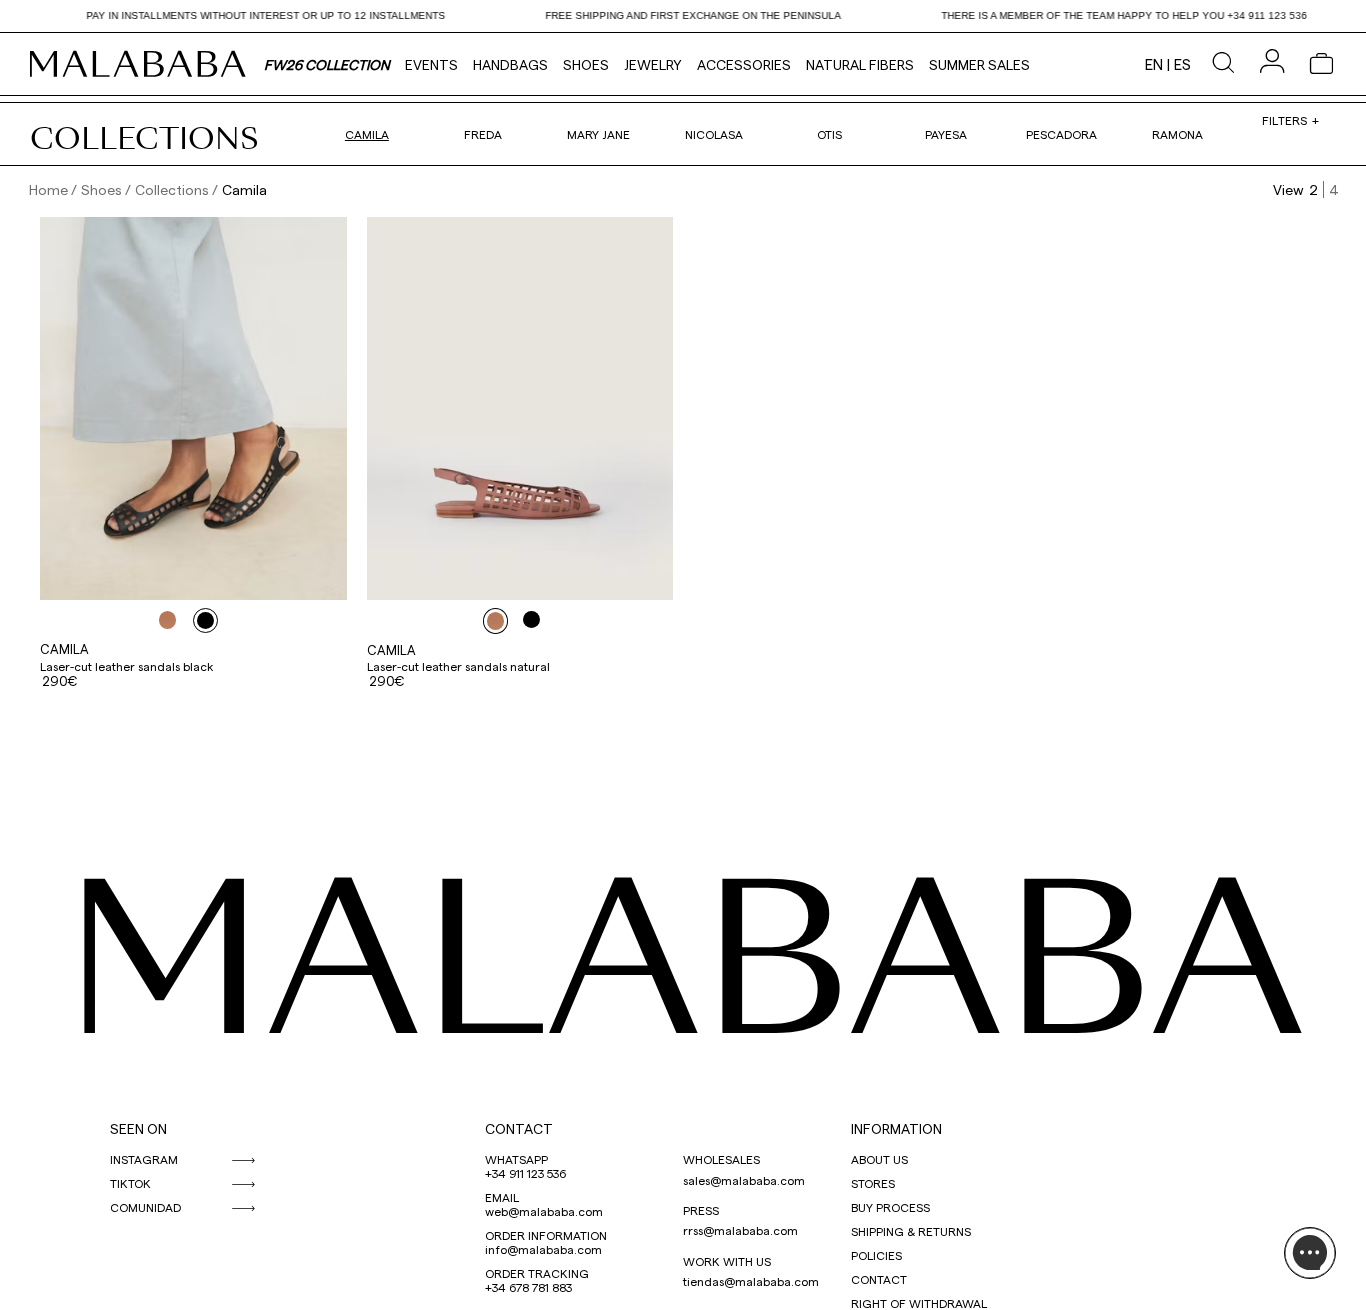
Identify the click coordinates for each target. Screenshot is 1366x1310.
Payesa (946, 134)
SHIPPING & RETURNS (911, 1231)
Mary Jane (598, 134)
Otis (829, 134)
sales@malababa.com (744, 1180)
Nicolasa (714, 134)
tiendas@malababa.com (751, 1281)
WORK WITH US (727, 1261)
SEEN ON (138, 1128)
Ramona (1177, 134)
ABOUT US (879, 1159)
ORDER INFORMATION (546, 1235)
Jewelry (653, 64)
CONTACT (519, 1128)
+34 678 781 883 (528, 1287)
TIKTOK (130, 1183)
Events (431, 64)
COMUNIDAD (145, 1207)
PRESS (701, 1210)
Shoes (586, 64)
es (1182, 64)
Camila (367, 134)
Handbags (510, 64)
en (1154, 64)
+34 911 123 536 (525, 1173)
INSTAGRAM (144, 1159)
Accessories (744, 64)
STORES (873, 1183)
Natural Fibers (860, 64)
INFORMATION (896, 1128)
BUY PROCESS (890, 1207)
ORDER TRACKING (537, 1273)
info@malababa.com (543, 1249)
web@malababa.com (544, 1211)
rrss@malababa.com (740, 1230)
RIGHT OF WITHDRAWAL (919, 1303)
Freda (483, 134)
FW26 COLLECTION (327, 64)
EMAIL (502, 1197)
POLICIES (876, 1255)
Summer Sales (979, 64)
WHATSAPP (516, 1159)
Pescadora (1061, 134)
